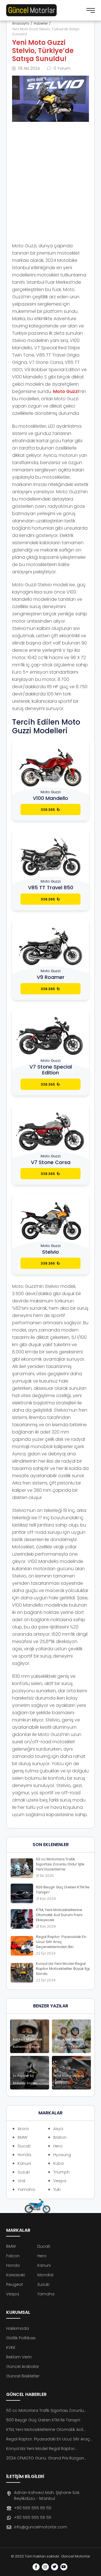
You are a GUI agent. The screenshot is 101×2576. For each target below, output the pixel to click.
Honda (24, 2155)
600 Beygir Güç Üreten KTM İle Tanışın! (43, 2420)
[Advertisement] (50, 178)
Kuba (58, 2163)
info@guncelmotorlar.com (41, 2527)
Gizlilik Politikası (21, 2338)
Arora (23, 2129)
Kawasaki (16, 2275)
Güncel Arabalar (23, 2366)
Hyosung (62, 2155)
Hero (58, 2146)
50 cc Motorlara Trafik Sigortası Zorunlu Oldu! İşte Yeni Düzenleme (45, 2411)
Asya (58, 2129)
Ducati (24, 2146)
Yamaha (26, 2189)
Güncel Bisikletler (23, 2376)
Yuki (57, 2189)
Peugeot (15, 2284)
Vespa (60, 2181)
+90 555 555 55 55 (33, 2508)
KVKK (11, 2347)
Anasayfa (21, 23)
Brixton (60, 2137)
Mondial (45, 2275)
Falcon (13, 2256)
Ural (21, 2181)
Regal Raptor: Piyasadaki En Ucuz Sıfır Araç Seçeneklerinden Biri (48, 2439)
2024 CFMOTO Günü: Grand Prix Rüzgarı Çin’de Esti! (45, 2458)
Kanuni (24, 2163)
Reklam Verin (19, 2357)
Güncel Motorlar (76, 2556)
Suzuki (24, 2172)
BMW (22, 2137)
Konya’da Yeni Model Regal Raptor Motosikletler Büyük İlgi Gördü (40, 2449)
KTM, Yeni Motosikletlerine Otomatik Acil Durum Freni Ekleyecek (45, 2430)
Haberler (41, 23)
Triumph (61, 2172)
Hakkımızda (18, 2328)
